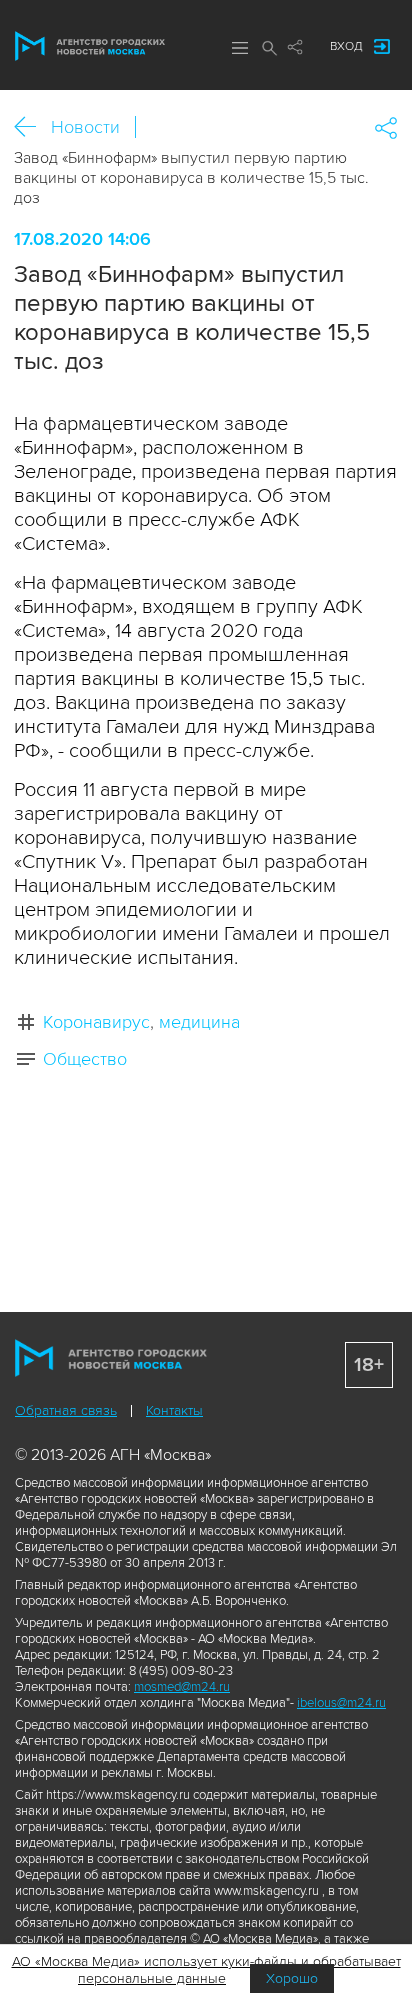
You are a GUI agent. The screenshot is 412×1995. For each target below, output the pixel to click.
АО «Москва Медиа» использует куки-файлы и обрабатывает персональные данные (206, 1970)
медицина (199, 1022)
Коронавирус (96, 1022)
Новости (85, 127)
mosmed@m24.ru (182, 1687)
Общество (85, 1059)
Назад (32, 127)
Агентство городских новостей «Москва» (90, 46)
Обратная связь (66, 1410)
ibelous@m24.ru (341, 1703)
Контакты (174, 1410)
